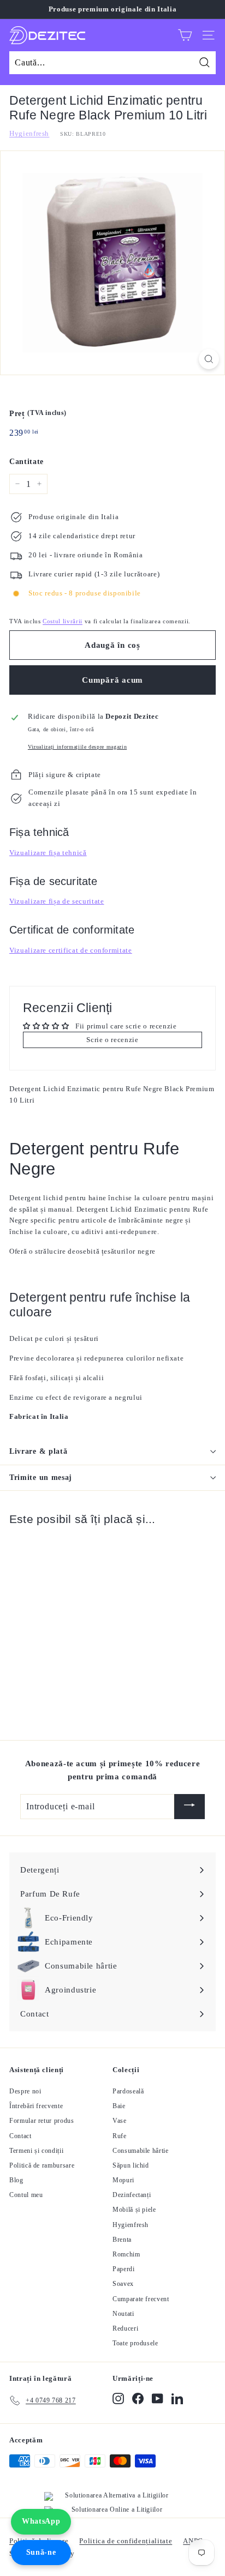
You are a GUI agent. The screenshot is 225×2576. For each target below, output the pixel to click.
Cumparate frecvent (141, 2299)
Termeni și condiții (36, 2151)
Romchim (126, 2254)
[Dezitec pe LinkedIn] (177, 2399)
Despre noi (25, 2091)
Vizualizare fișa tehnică (48, 853)
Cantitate (26, 462)
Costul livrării (63, 621)
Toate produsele (135, 2343)
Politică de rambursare (42, 2165)
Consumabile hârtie (141, 2151)
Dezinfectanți (132, 2195)
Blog (16, 2180)
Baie (119, 2106)
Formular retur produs (42, 2121)
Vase (120, 2121)
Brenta (122, 2240)
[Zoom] (209, 359)
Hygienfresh (29, 133)
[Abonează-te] (190, 1807)
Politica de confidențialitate (126, 2541)
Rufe (120, 2136)
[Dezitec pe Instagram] (118, 2399)
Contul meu (26, 2195)
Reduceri (125, 2328)
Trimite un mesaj (41, 1477)
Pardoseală (128, 2091)
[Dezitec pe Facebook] (138, 2399)
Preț (38, 413)
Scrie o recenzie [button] (112, 1040)
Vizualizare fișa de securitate (57, 901)
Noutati (123, 2314)
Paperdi (124, 2269)
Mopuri (123, 2180)
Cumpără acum (112, 680)
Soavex (123, 2284)
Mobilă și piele (134, 2210)
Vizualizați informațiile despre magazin (77, 747)
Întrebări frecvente (36, 2106)
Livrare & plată (39, 1451)
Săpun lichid (131, 2165)
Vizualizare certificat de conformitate (71, 950)
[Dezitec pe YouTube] (158, 2399)
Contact (20, 2136)
